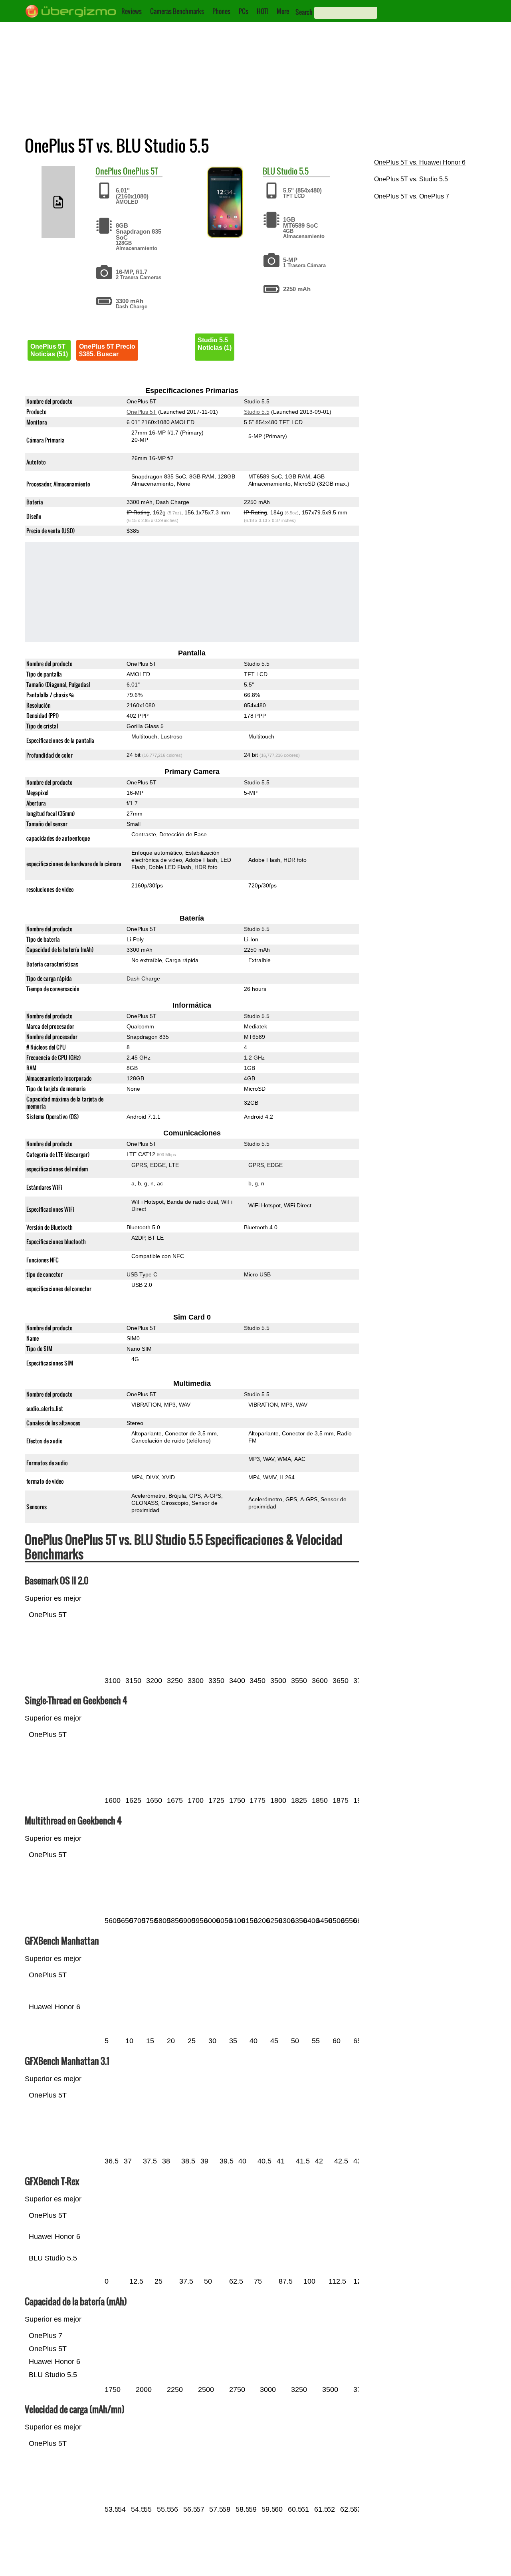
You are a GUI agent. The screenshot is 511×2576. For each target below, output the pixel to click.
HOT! (262, 11)
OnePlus (108, 171)
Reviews (132, 11)
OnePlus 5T (141, 171)
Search (304, 12)
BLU (269, 171)
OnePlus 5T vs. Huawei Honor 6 (420, 162)
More (283, 11)
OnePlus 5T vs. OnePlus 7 (412, 196)
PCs (244, 11)
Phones (221, 11)
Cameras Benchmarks (177, 11)
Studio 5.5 (293, 171)
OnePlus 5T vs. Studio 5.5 (411, 179)
